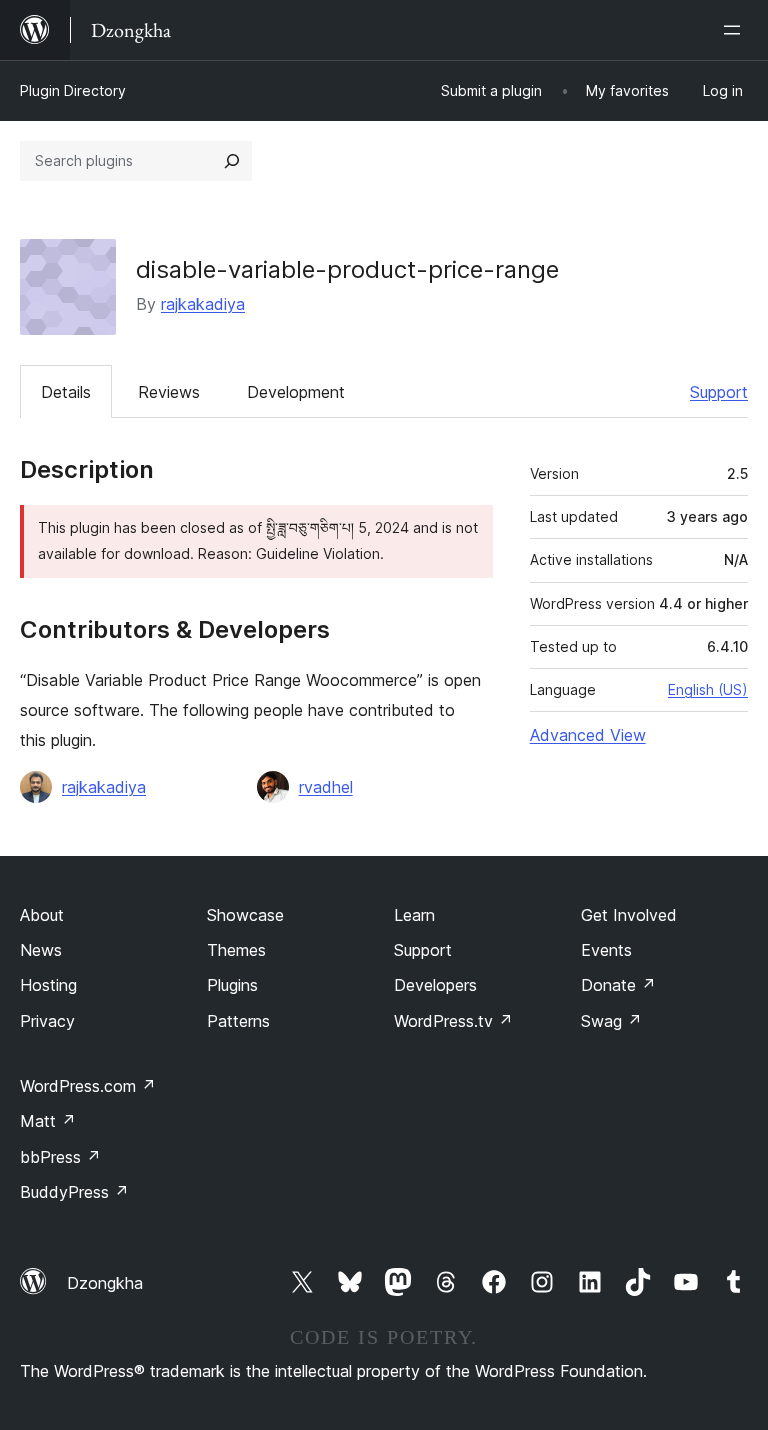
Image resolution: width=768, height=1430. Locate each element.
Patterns (238, 1021)
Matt (48, 1121)
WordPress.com (88, 1086)
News (41, 950)
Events (606, 950)
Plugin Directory (73, 90)
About (42, 915)
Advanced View (588, 735)
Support (719, 392)
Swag (611, 1021)
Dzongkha (105, 1283)
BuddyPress (74, 1192)
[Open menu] (736, 30)
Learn (414, 915)
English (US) (708, 689)
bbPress (60, 1157)
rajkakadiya (203, 304)
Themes (236, 950)
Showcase (245, 915)
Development (296, 392)
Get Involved (629, 915)
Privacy (47, 1021)
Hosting (48, 985)
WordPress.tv (453, 1021)
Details (66, 392)
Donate (618, 985)
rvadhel (326, 787)
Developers (435, 985)
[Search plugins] (232, 161)
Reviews (169, 392)
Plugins (232, 985)
